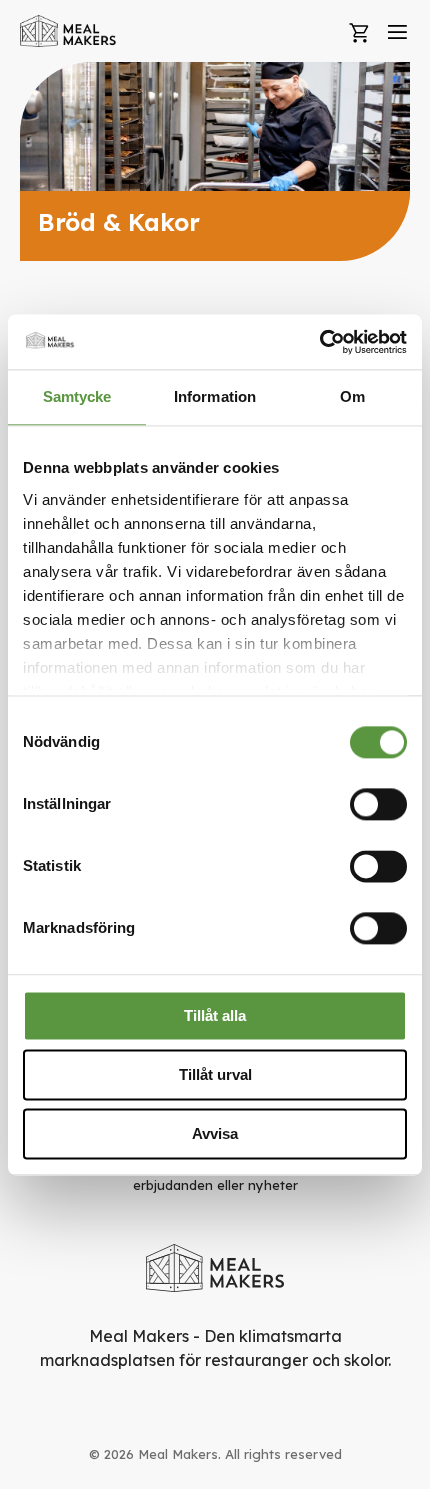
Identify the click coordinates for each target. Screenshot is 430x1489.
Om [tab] (352, 396)
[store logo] (68, 31)
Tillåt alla (215, 1015)
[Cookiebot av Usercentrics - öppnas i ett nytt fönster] (319, 342)
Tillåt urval (215, 1074)
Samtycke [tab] (77, 396)
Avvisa (215, 1133)
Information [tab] (215, 396)
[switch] (378, 804)
